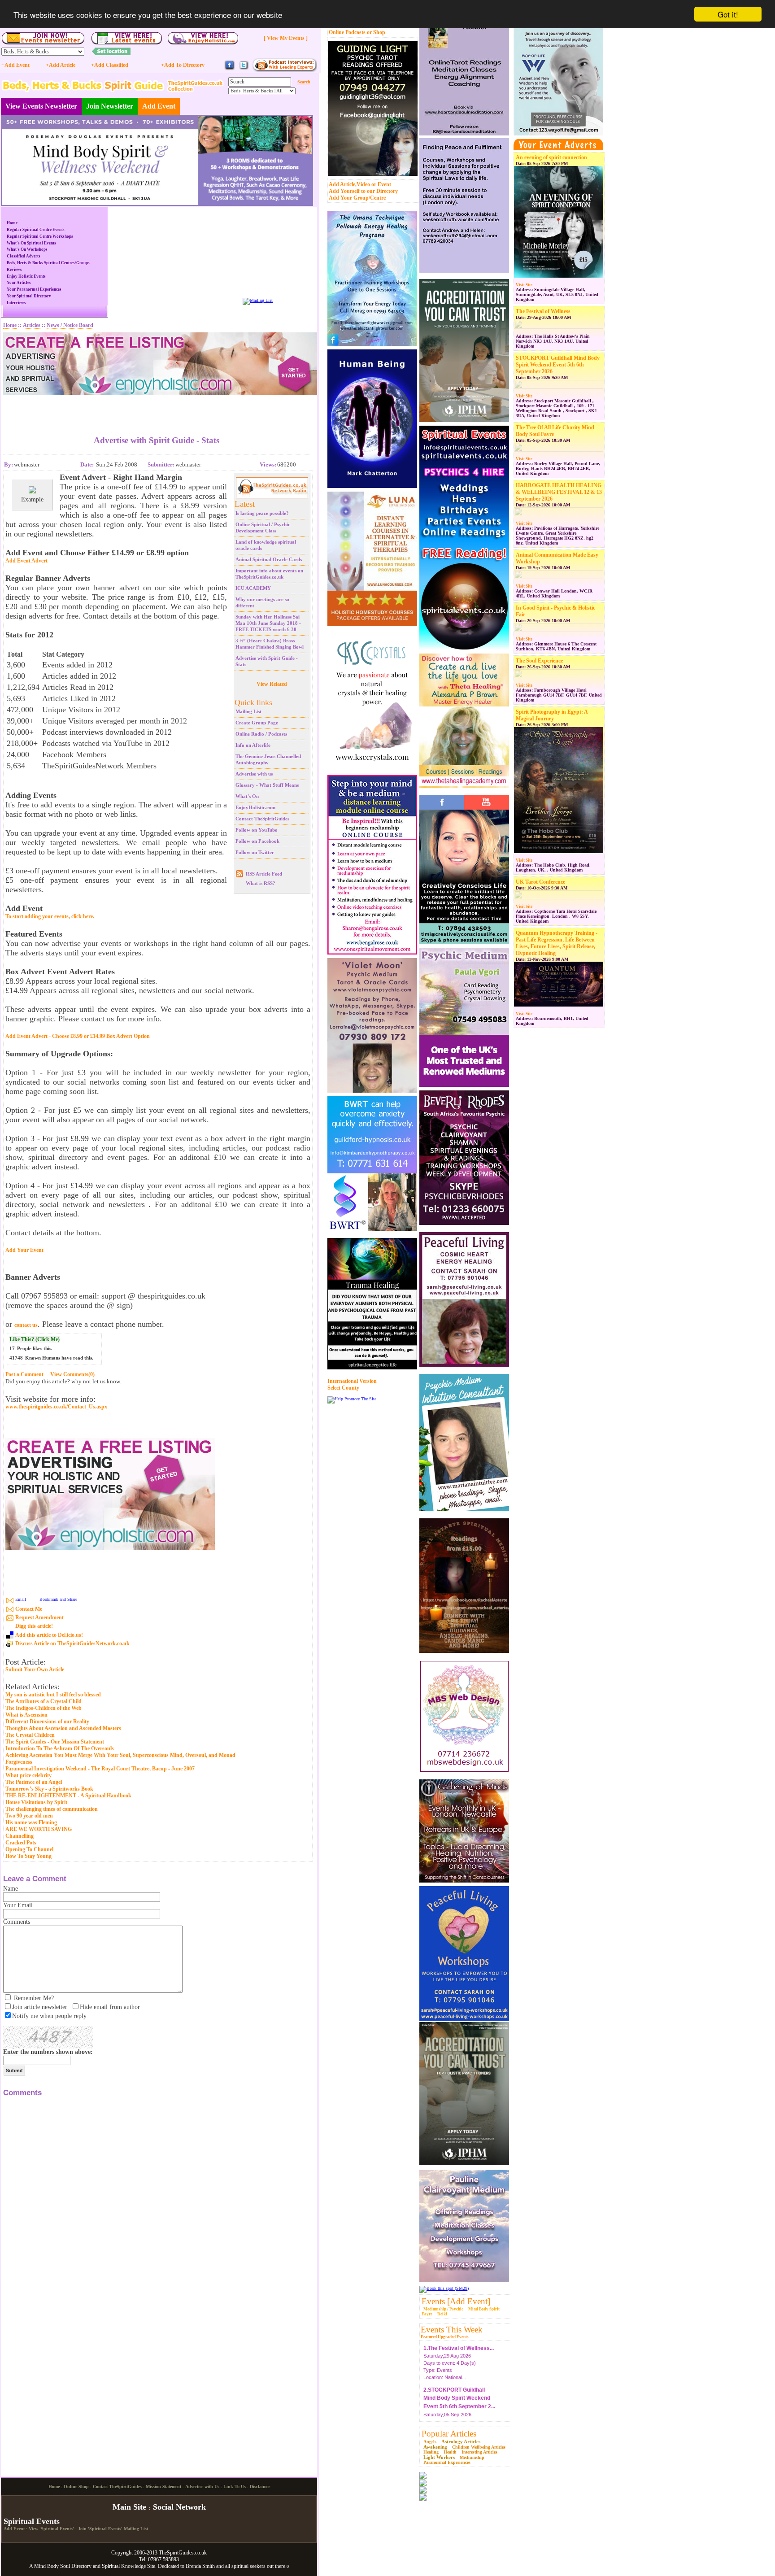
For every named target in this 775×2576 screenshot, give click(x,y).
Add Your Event (24, 1250)
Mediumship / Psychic (443, 2309)
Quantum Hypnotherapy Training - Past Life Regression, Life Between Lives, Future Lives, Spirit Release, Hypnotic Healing (557, 943)
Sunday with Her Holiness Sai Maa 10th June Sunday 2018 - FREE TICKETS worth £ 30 (268, 623)
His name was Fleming (31, 1822)
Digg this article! (34, 1626)
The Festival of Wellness (543, 311)
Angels (430, 2442)
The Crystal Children (30, 1735)
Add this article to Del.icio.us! (49, 1635)
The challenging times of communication (52, 1809)
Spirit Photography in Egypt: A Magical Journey (552, 715)
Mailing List (248, 711)
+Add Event (15, 65)
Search (304, 82)
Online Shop (76, 2561)
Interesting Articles (479, 2452)
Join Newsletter (110, 106)
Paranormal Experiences (447, 2462)
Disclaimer (260, 2561)
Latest (245, 504)
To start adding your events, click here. (50, 916)
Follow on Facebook (257, 841)
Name (11, 1889)
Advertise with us (254, 774)
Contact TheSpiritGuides (262, 819)
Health (450, 2452)
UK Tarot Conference (540, 882)
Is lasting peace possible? (262, 513)
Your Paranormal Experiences (34, 289)
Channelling (20, 1836)
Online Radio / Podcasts (261, 734)
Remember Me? (34, 1998)
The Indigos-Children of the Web (44, 1708)
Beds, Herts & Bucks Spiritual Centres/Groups (48, 263)
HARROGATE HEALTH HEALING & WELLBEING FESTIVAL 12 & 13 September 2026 (559, 492)
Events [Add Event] (456, 2301)
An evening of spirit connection (551, 157)
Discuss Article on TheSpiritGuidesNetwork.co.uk (72, 1643)
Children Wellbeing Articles (479, 2447)
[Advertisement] (157, 409)
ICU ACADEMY (253, 588)
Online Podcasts (347, 32)
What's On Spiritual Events (31, 243)
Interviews (16, 303)
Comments (17, 1922)
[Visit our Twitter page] (244, 69)
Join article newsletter (40, 2007)
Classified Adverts (24, 256)
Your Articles (19, 283)
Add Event (159, 106)
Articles (32, 325)
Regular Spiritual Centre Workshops (40, 236)
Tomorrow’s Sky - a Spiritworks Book (49, 1789)
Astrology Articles (461, 2441)
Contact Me (29, 1609)
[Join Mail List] (258, 300)
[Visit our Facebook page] (230, 69)
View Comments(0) (72, 1374)
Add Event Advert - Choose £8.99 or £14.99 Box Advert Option (78, 1036)
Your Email (18, 1905)
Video (363, 184)
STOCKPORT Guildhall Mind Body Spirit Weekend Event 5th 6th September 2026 (558, 365)
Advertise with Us (202, 2561)
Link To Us (235, 2561)
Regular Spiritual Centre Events (36, 230)
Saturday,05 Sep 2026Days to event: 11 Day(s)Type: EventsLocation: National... (459, 2398)
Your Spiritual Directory (29, 296)
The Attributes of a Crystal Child (44, 1701)
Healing (431, 2452)
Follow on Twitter (255, 852)
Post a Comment (24, 1374)
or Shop (376, 32)
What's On (247, 796)
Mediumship (472, 2457)
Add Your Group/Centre (357, 198)
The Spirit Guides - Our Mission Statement (55, 1742)
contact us (26, 1325)
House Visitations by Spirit (36, 1802)
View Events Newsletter (41, 106)
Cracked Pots (21, 1843)
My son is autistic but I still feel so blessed (53, 1695)
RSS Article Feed (264, 874)
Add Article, (343, 184)
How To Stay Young (28, 1856)
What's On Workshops (27, 249)
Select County (343, 1388)
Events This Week (452, 2330)
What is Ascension (26, 1715)
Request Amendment (39, 1617)
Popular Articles (449, 2434)
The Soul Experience (539, 661)
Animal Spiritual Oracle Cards (269, 559)
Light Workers (439, 2457)
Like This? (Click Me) (35, 1339)
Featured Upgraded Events (445, 2337)
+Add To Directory (183, 65)
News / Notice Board (70, 325)
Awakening (435, 2447)
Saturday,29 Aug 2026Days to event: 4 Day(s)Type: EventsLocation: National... (459, 2348)
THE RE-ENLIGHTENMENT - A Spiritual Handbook (68, 1796)
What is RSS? (261, 883)
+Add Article (61, 65)
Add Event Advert (26, 561)
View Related (272, 684)
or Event (381, 184)
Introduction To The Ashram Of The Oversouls (60, 1748)
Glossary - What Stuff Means (267, 785)
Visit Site (524, 285)
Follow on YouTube (256, 830)
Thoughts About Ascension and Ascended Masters (63, 1728)
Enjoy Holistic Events (26, 276)
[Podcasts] (285, 70)
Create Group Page (257, 723)
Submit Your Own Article (35, 1670)
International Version (352, 1381)
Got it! (728, 14)
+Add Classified (110, 65)
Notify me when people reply (49, 2016)
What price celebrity (28, 1775)
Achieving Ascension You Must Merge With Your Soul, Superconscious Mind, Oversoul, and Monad (120, 1755)
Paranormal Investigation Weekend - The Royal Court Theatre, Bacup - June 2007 (100, 1769)
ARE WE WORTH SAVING (39, 1829)
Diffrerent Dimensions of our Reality (47, 1722)
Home (12, 223)
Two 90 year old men (29, 1816)
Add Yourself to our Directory (363, 191)
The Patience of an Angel (34, 1782)
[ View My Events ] (286, 38)
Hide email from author (110, 2007)
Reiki (442, 2314)
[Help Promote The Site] (352, 1399)
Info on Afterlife (253, 745)
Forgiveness (19, 1762)
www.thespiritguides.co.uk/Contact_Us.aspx (56, 1407)
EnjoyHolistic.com (255, 807)
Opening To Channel (29, 1849)
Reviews (14, 270)
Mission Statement (163, 2561)
